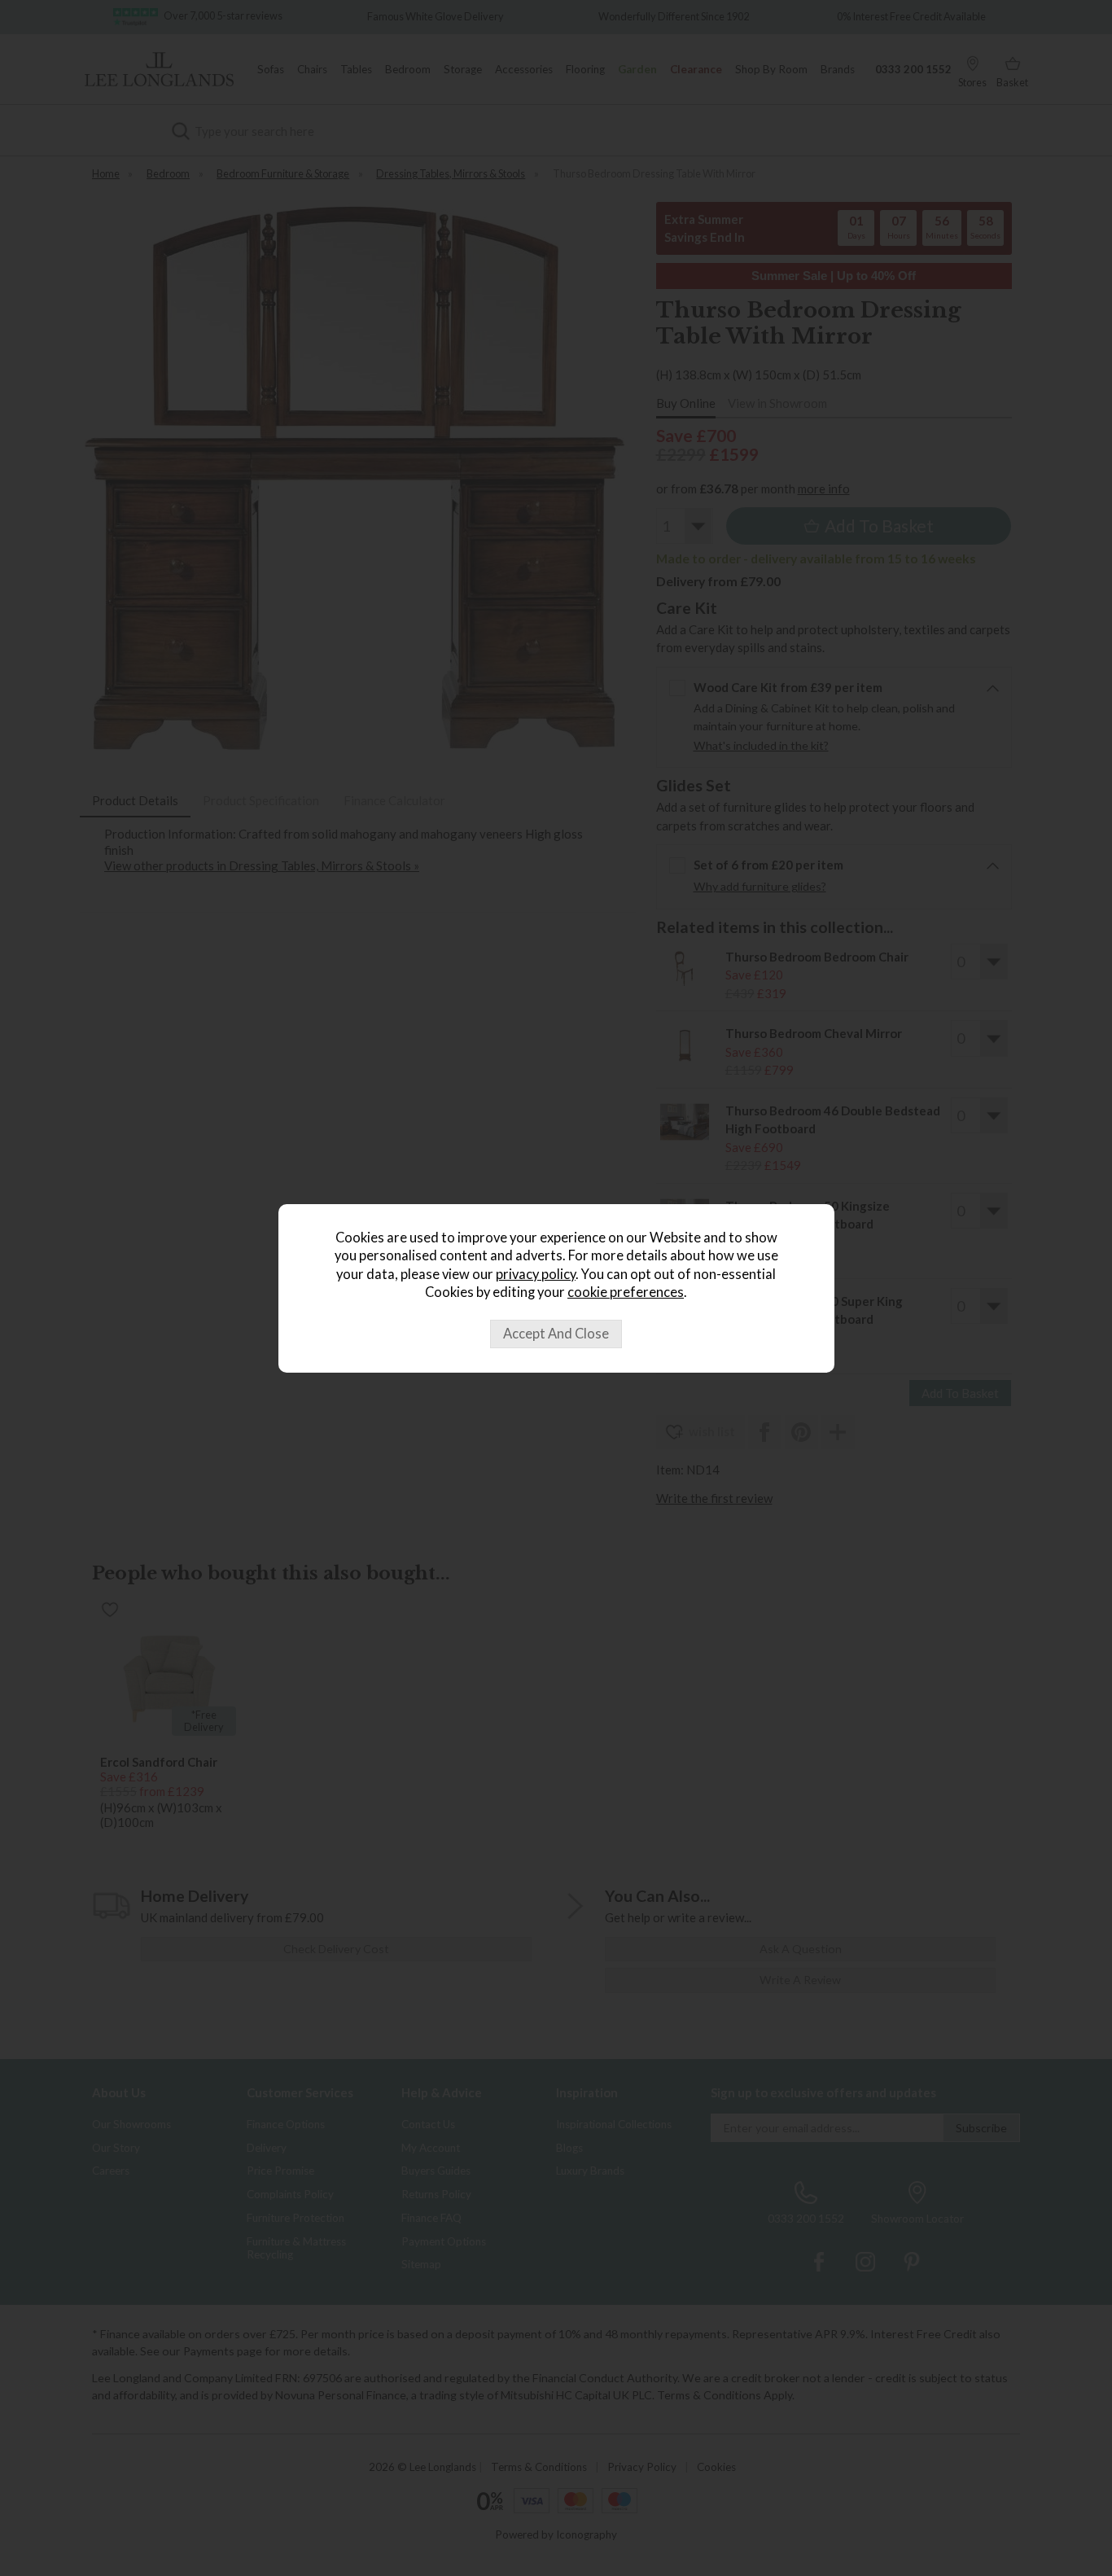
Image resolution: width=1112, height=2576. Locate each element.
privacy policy (536, 1274)
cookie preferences (626, 1292)
